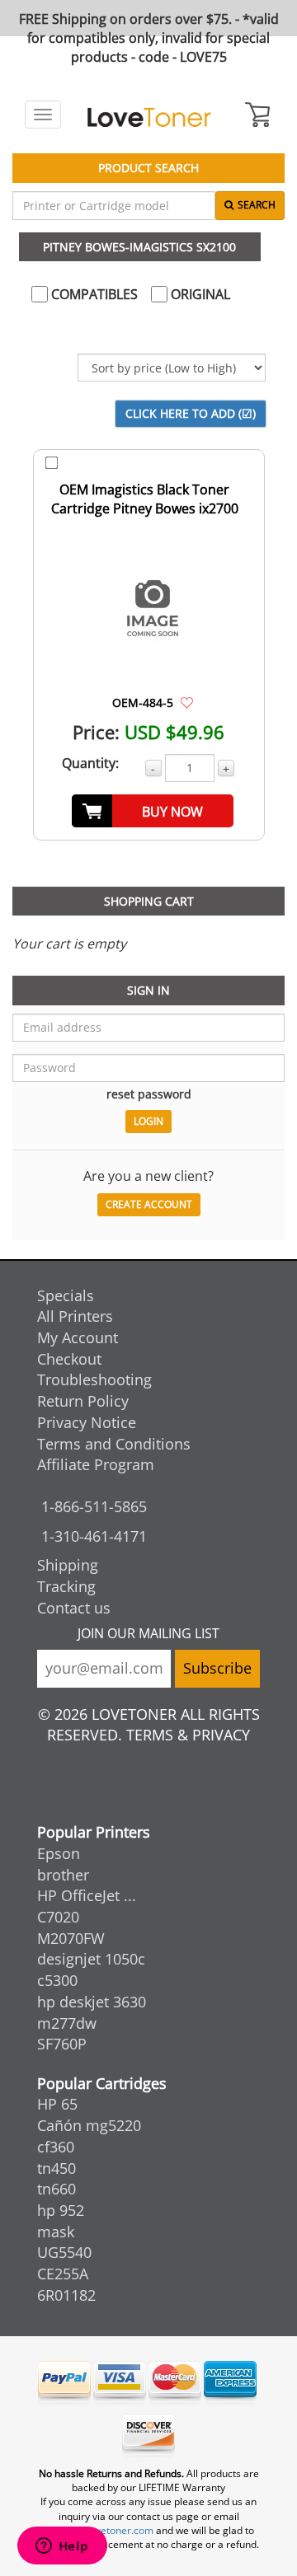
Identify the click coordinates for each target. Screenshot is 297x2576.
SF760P (62, 2044)
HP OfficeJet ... (87, 1895)
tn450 (57, 2168)
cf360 (56, 2147)
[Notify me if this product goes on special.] (187, 702)
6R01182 (66, 2295)
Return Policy (83, 1401)
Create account (149, 1204)
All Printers (75, 1316)
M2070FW (71, 1938)
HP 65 (57, 2104)
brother (63, 1875)
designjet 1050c (91, 1959)
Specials (66, 1295)
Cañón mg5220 (89, 2125)
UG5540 (64, 2252)
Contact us (74, 1608)
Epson (59, 1853)
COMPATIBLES (93, 294)
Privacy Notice (87, 1422)
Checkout (69, 1359)
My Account (78, 1337)
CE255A (63, 2274)
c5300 (57, 1980)
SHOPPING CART (149, 901)
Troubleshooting (94, 1379)
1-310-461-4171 (94, 1536)
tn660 (57, 2189)
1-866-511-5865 (94, 1506)
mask (56, 2232)
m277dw (67, 2023)
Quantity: (90, 763)
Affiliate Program (96, 1464)
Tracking (66, 1586)
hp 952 (61, 2210)
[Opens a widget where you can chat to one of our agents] (62, 2547)
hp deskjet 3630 (92, 2002)
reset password (149, 1094)
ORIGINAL (199, 294)
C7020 (58, 1917)
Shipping (68, 1565)
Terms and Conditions (114, 1444)
